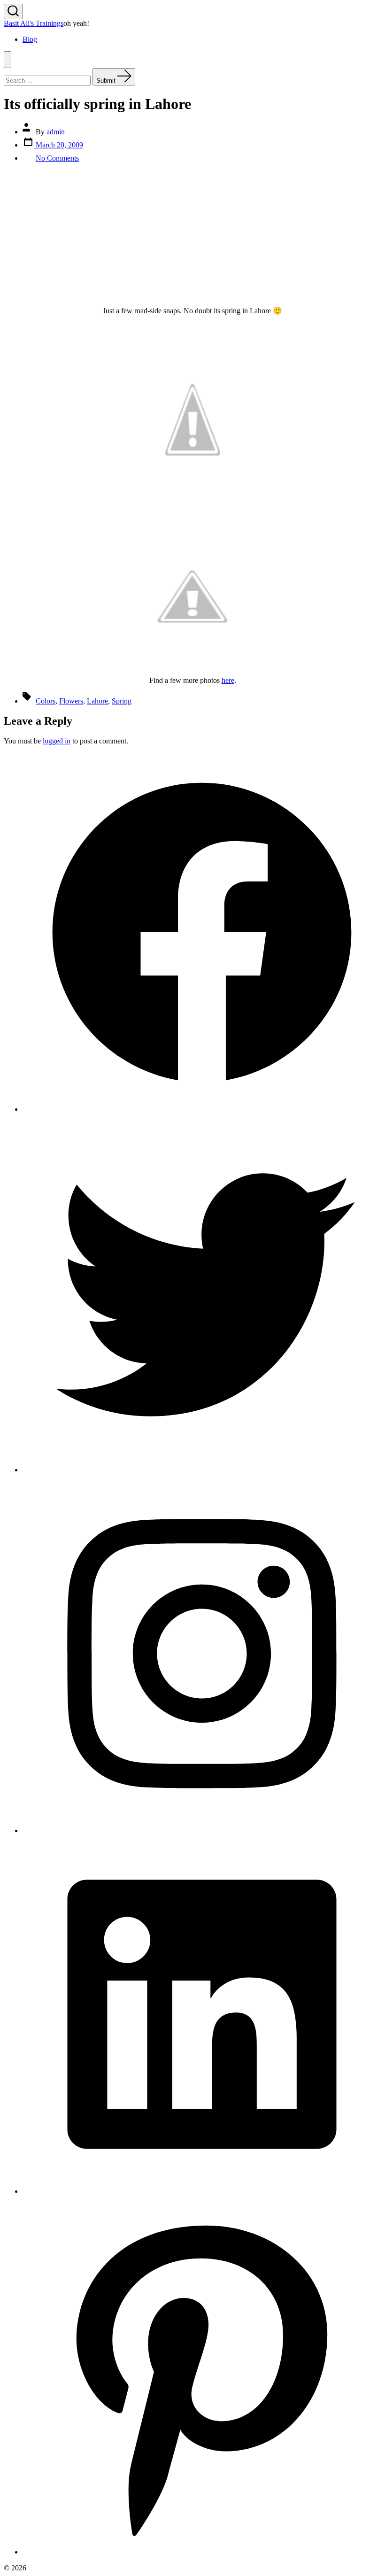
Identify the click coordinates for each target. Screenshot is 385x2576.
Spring (122, 701)
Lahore (97, 701)
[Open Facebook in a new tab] (202, 1109)
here (228, 680)
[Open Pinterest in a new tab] (202, 2552)
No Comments (57, 158)
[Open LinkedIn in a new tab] (202, 2191)
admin (56, 132)
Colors (46, 701)
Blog (30, 39)
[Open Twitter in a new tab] (202, 1470)
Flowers (71, 701)
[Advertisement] (192, 236)
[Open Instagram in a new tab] (202, 1830)
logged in (57, 741)
